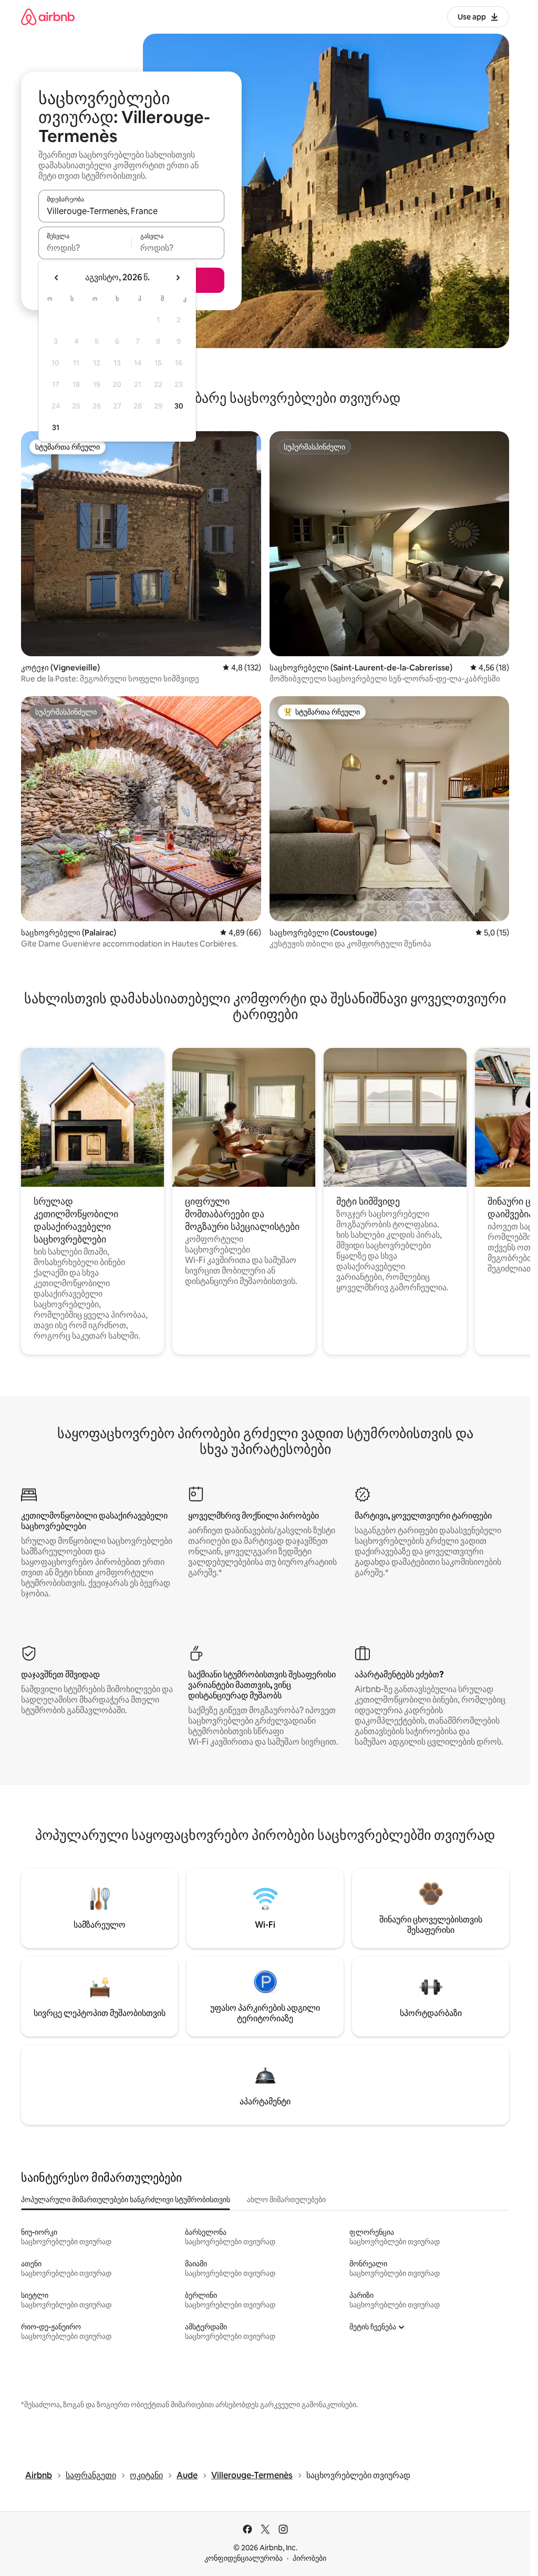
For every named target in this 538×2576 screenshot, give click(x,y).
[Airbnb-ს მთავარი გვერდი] (48, 17)
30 (179, 406)
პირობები (309, 2558)
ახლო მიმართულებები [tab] (286, 2200)
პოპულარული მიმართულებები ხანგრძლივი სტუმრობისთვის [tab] (126, 2200)
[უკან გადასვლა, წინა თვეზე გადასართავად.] (57, 278)
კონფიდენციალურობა (244, 2558)
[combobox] (131, 211)
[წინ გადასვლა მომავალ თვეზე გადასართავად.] (178, 278)
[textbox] (85, 248)
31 (56, 427)
